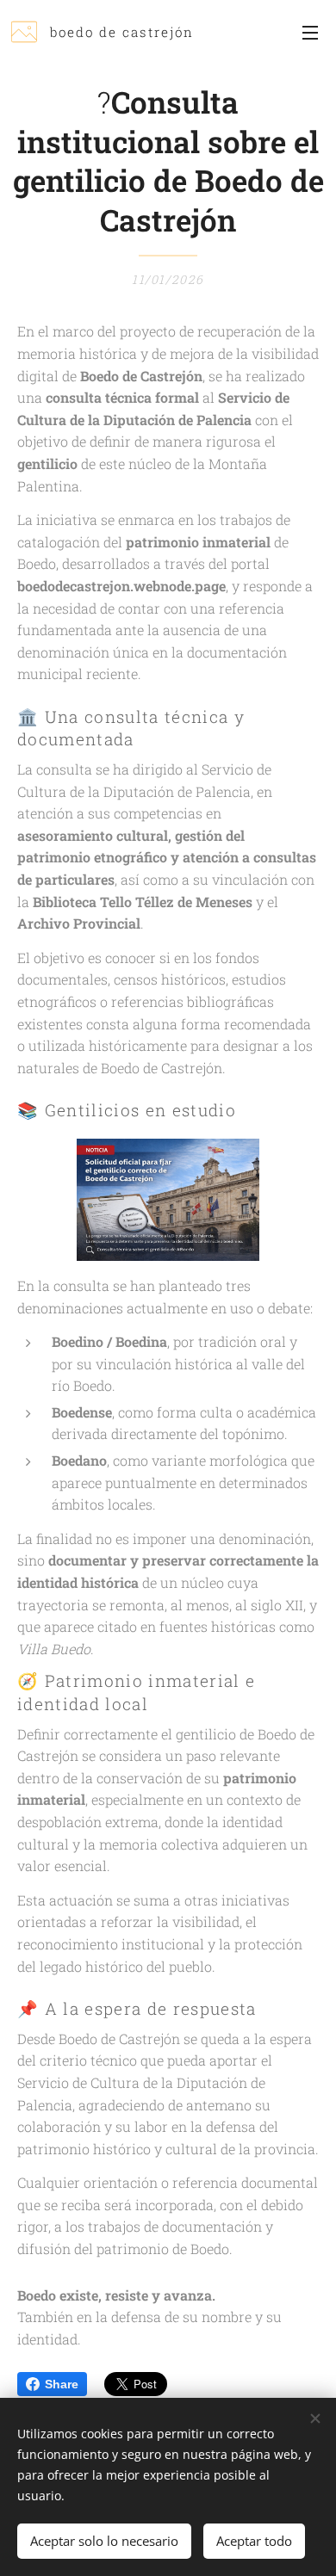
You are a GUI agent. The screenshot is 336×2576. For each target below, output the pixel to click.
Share (62, 2384)
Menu (310, 32)
